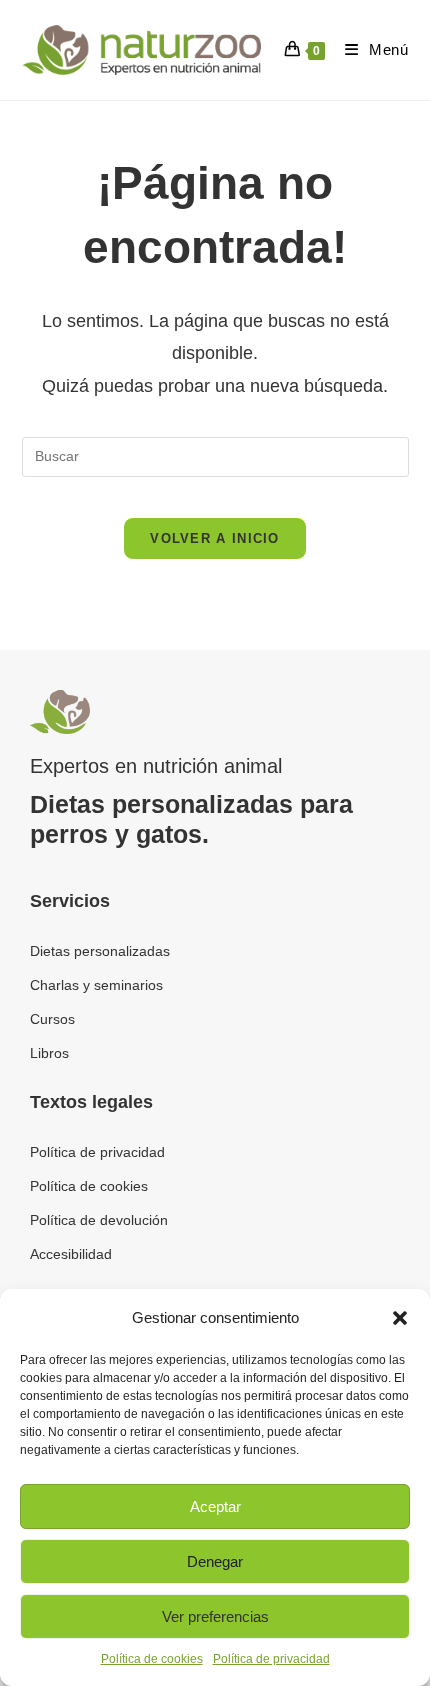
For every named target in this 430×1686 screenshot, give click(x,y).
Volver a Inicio (215, 538)
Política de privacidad (271, 1659)
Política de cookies (152, 1659)
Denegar (215, 1561)
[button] (400, 1318)
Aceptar (215, 1506)
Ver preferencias (215, 1616)
